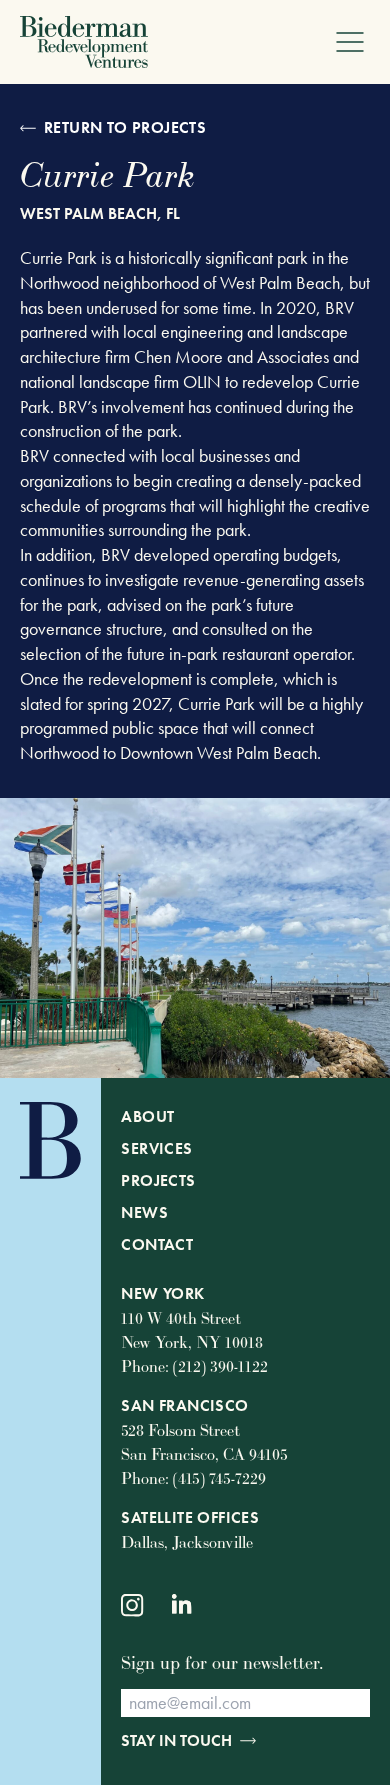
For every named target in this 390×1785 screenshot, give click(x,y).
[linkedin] (183, 1605)
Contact (157, 1244)
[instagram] (132, 1605)
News (144, 1212)
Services (156, 1148)
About (147, 1116)
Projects (158, 1180)
